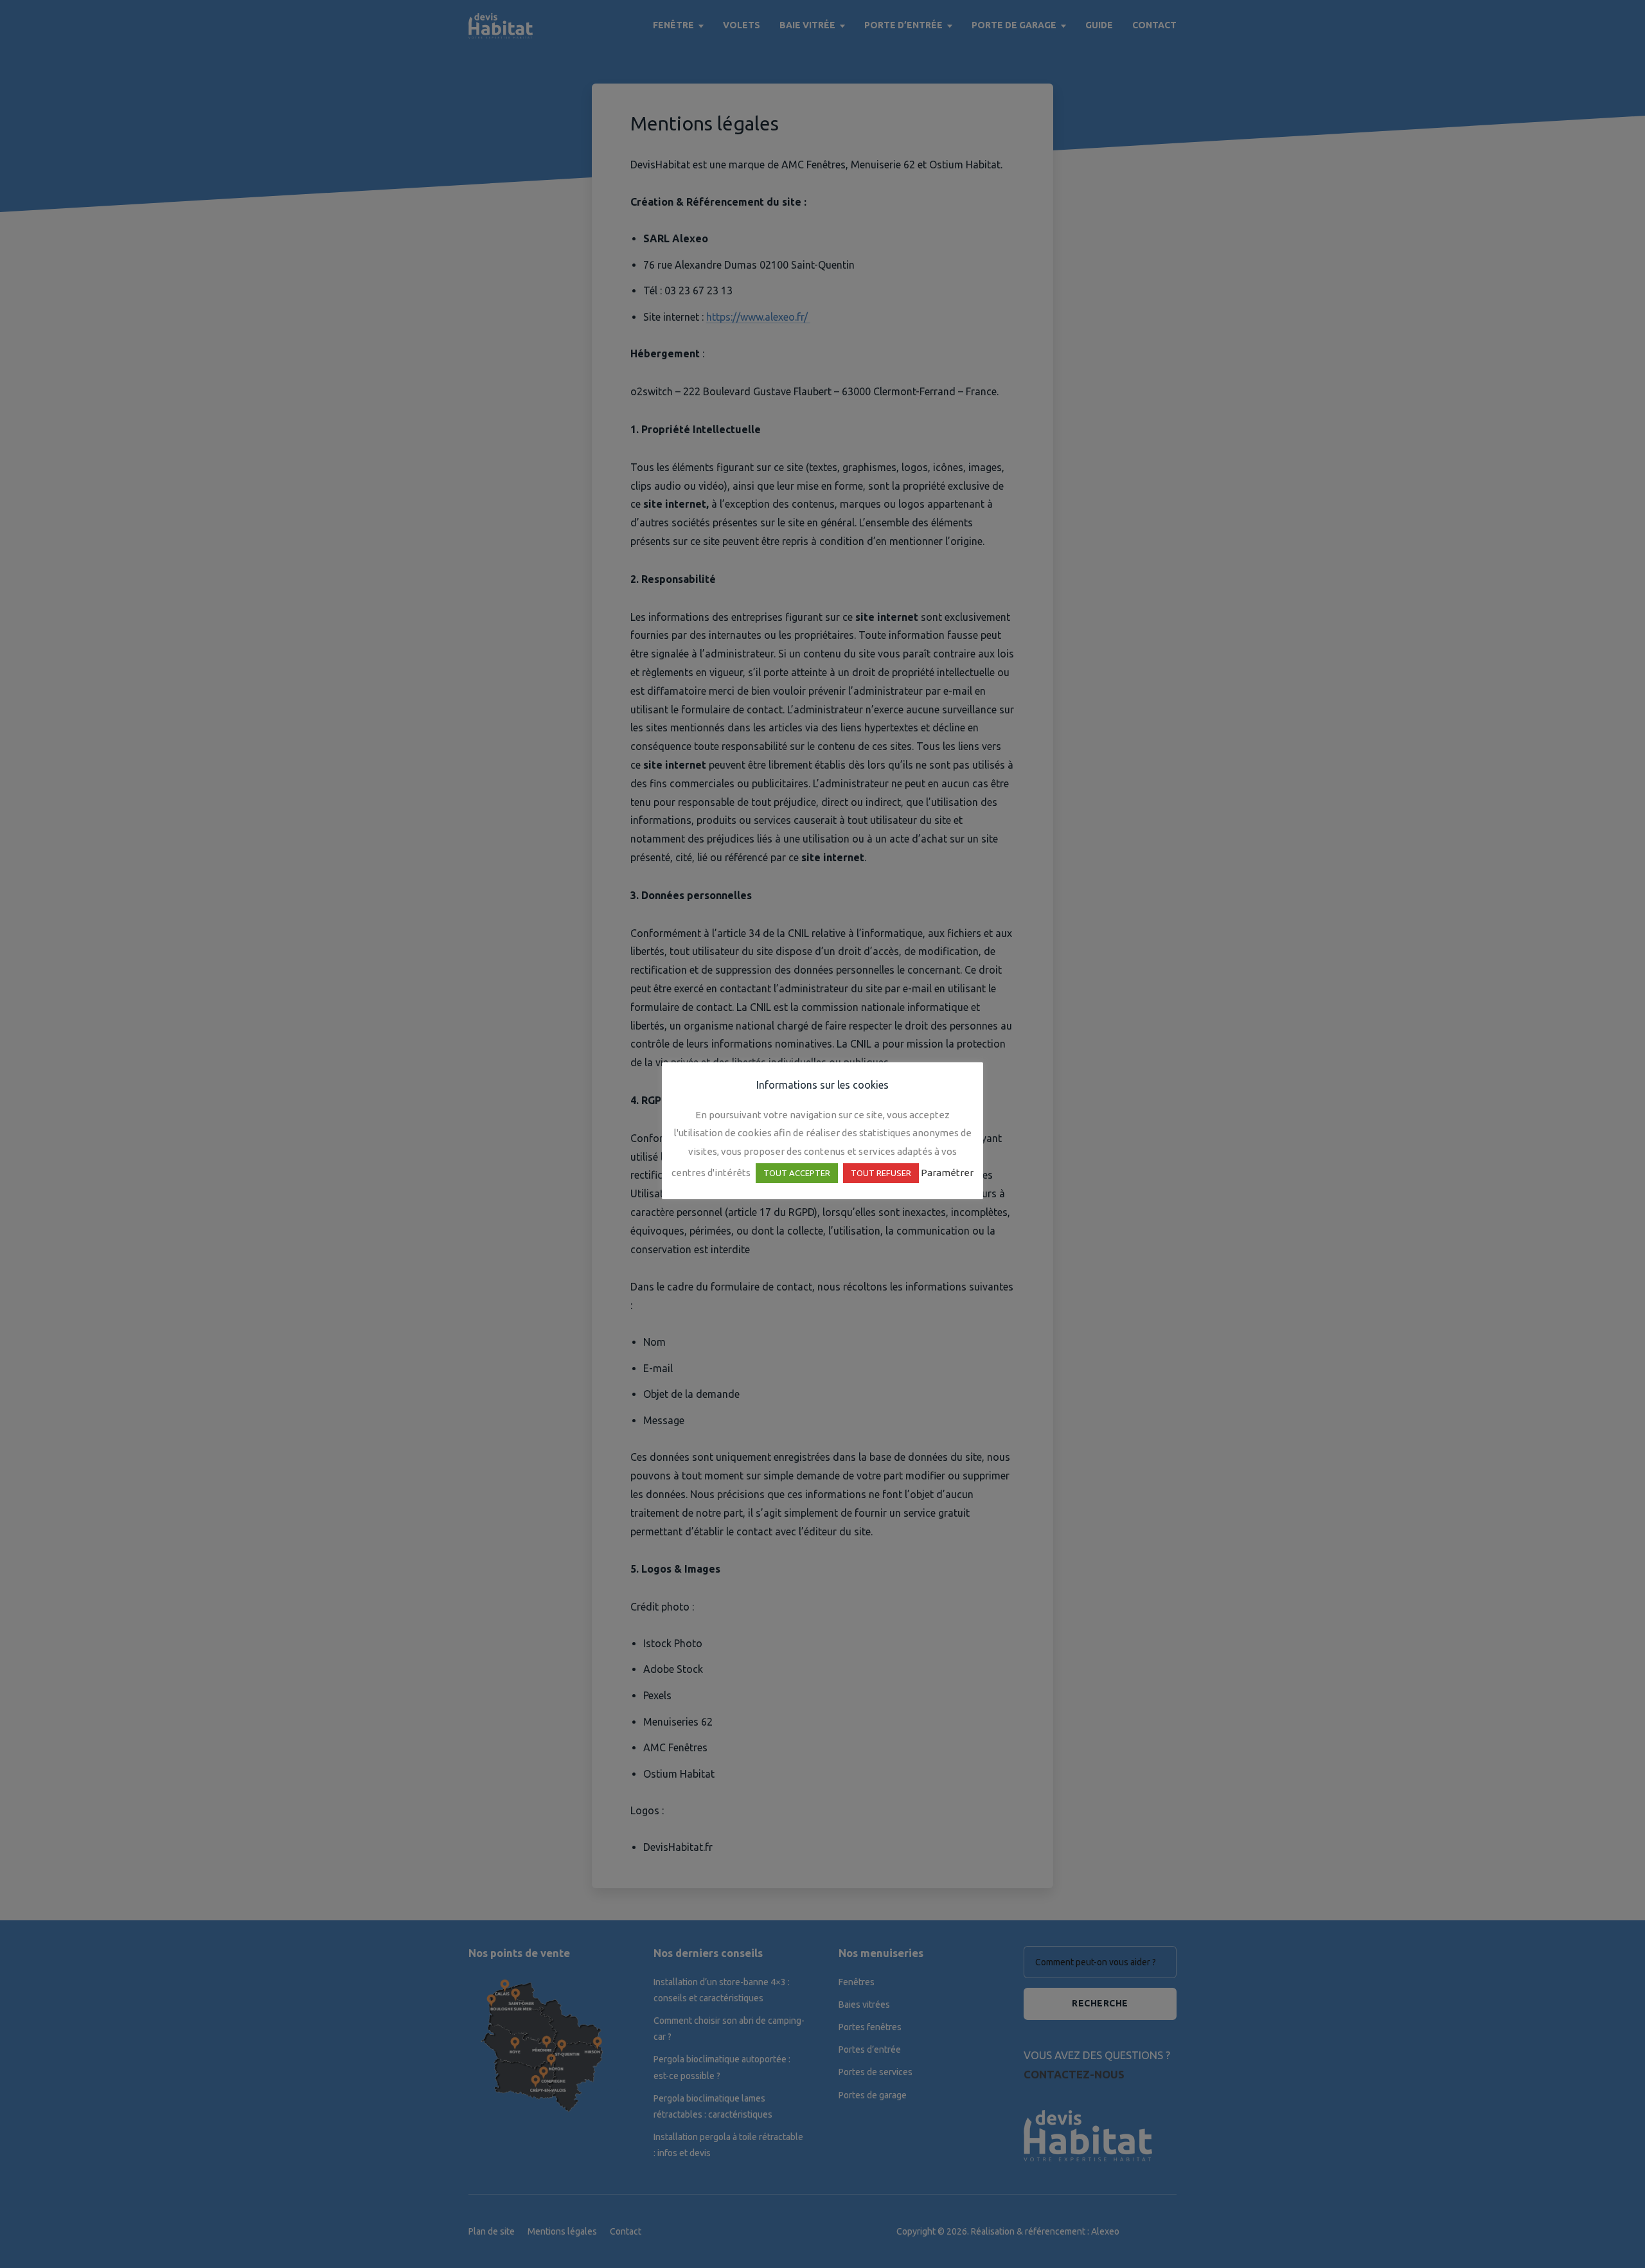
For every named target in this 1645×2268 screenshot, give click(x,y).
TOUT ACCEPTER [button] (797, 1173)
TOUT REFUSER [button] (881, 1173)
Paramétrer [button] (947, 1173)
